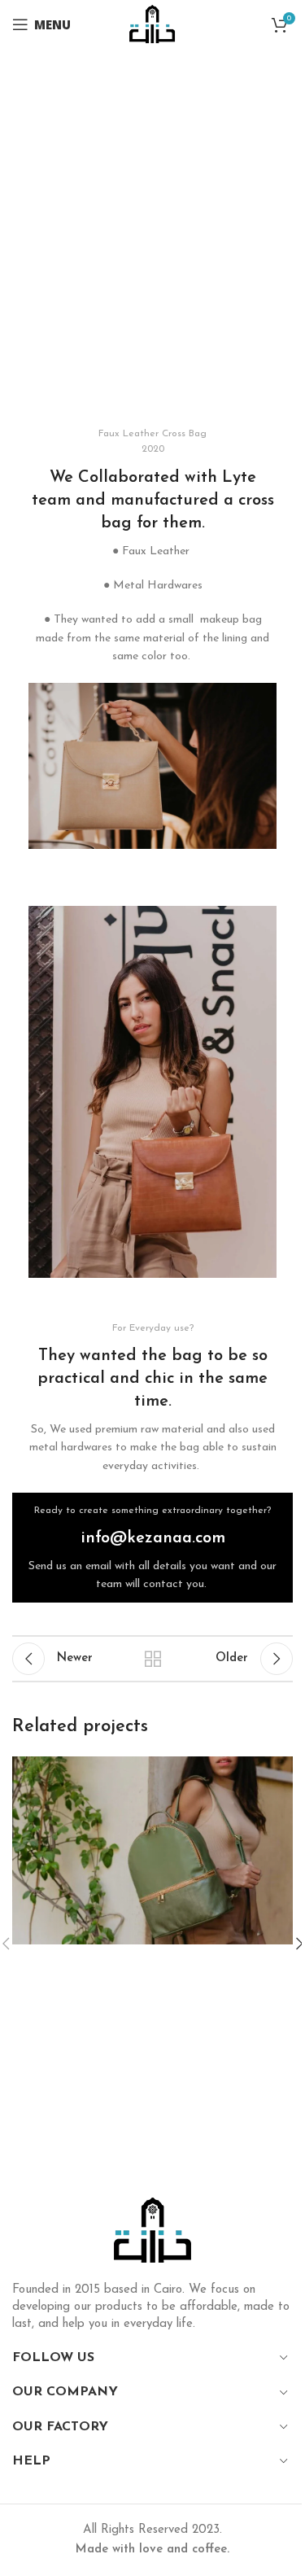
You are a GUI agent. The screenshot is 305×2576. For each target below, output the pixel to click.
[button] (44, 765)
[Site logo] (152, 24)
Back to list (153, 1659)
